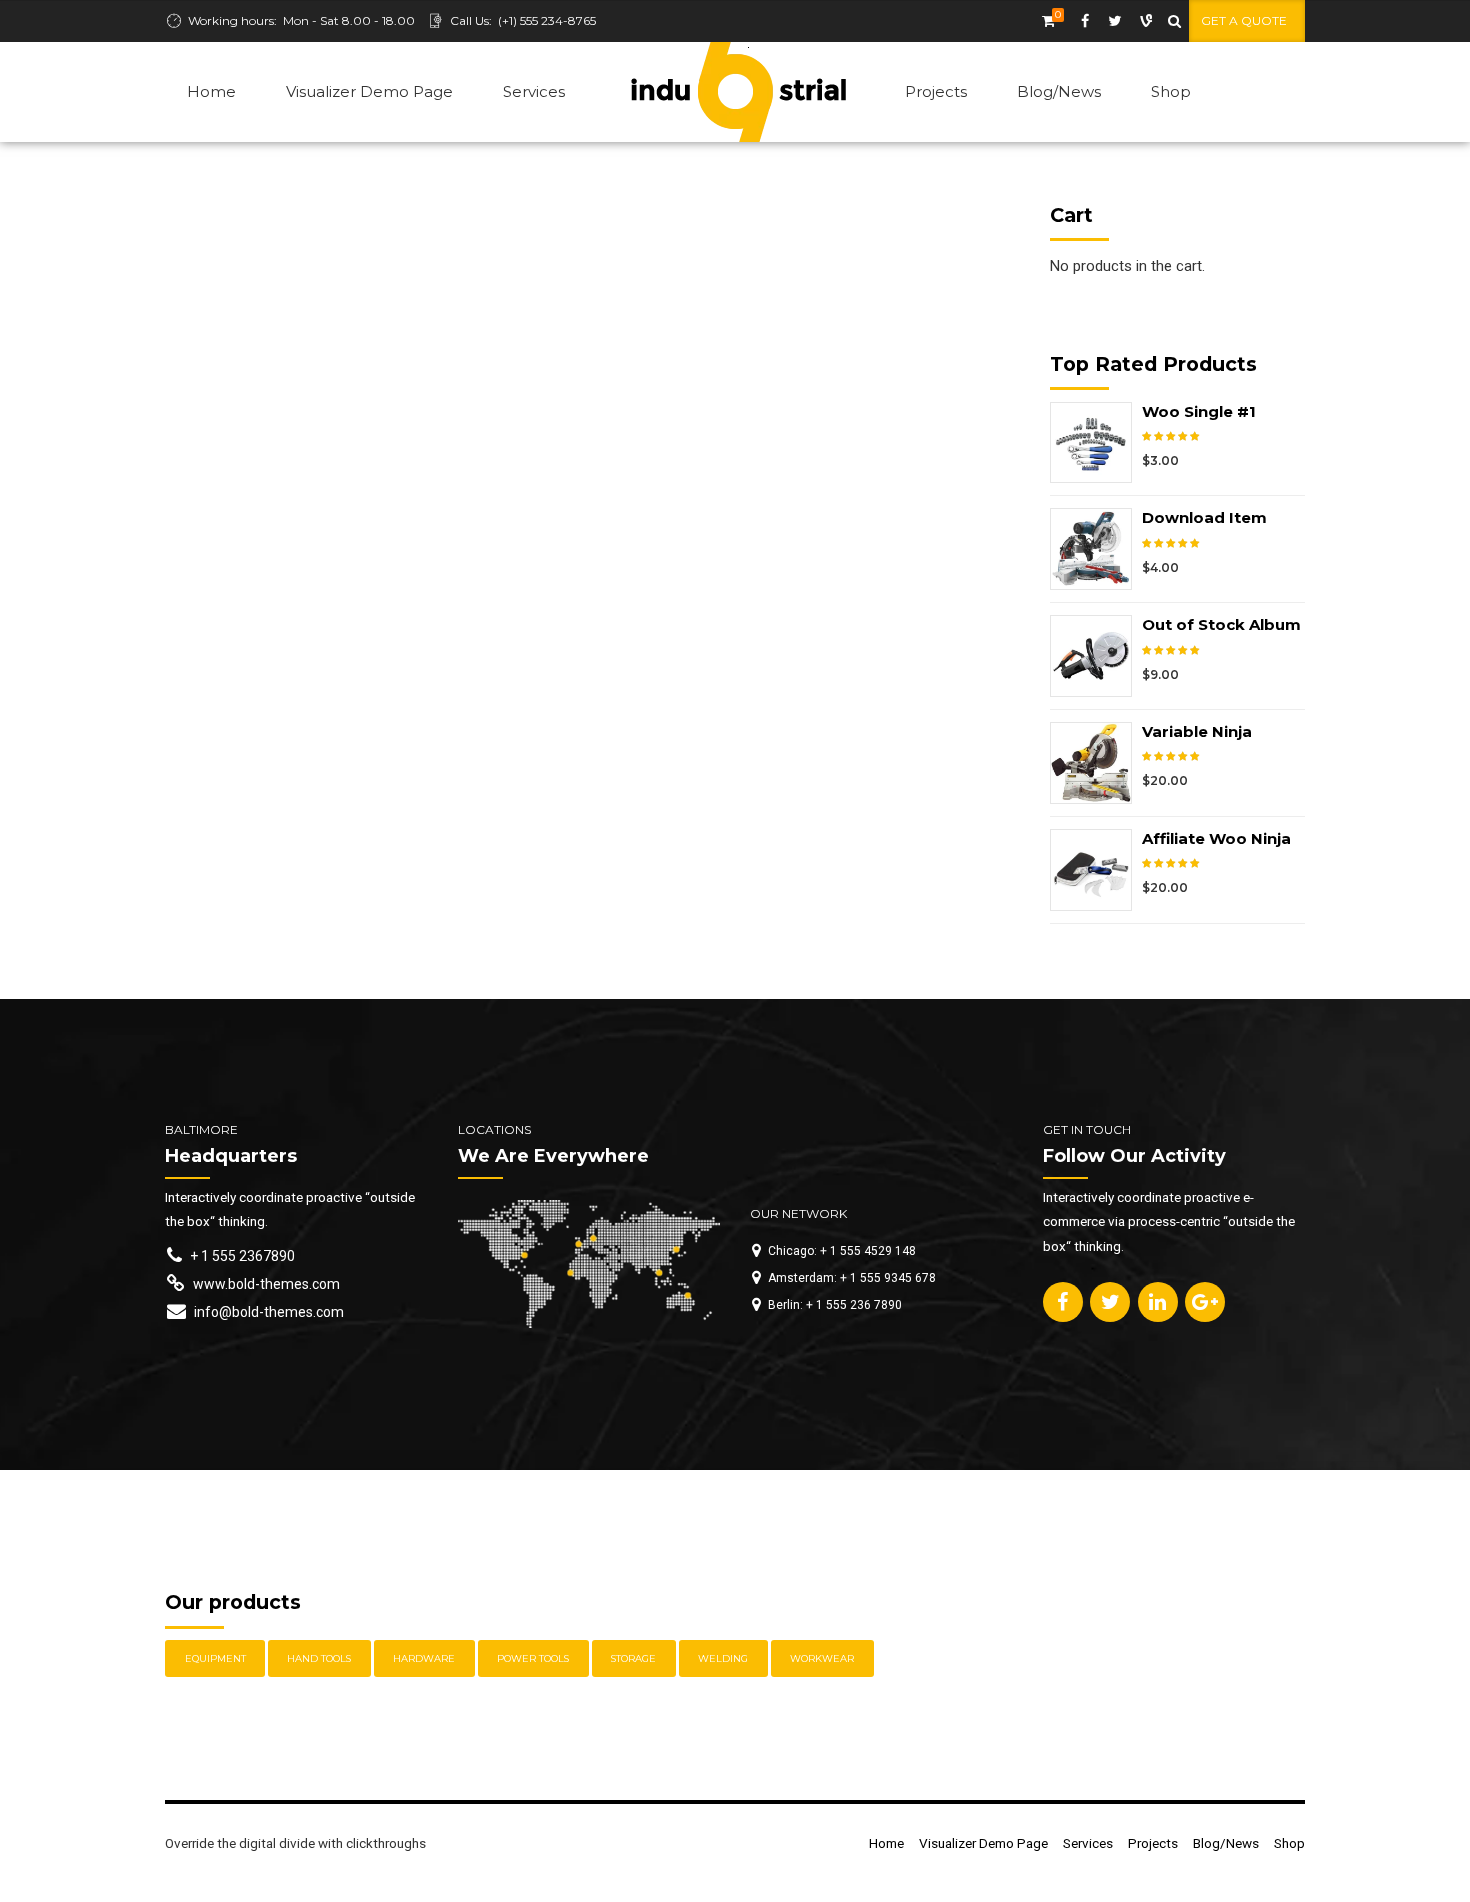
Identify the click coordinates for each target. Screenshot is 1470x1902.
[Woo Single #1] (1096, 443)
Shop (1171, 91)
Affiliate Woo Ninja (1216, 838)
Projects (936, 91)
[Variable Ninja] (1096, 763)
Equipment (215, 1658)
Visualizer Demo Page (369, 91)
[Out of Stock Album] (1096, 656)
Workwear (822, 1658)
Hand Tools (319, 1658)
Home (211, 91)
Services (534, 91)
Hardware (424, 1658)
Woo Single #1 (1199, 411)
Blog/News (1059, 91)
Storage (633, 1658)
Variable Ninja (1197, 731)
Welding (723, 1658)
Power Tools (533, 1658)
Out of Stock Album (1221, 624)
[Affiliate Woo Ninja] (1096, 870)
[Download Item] (1096, 549)
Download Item (1204, 517)
